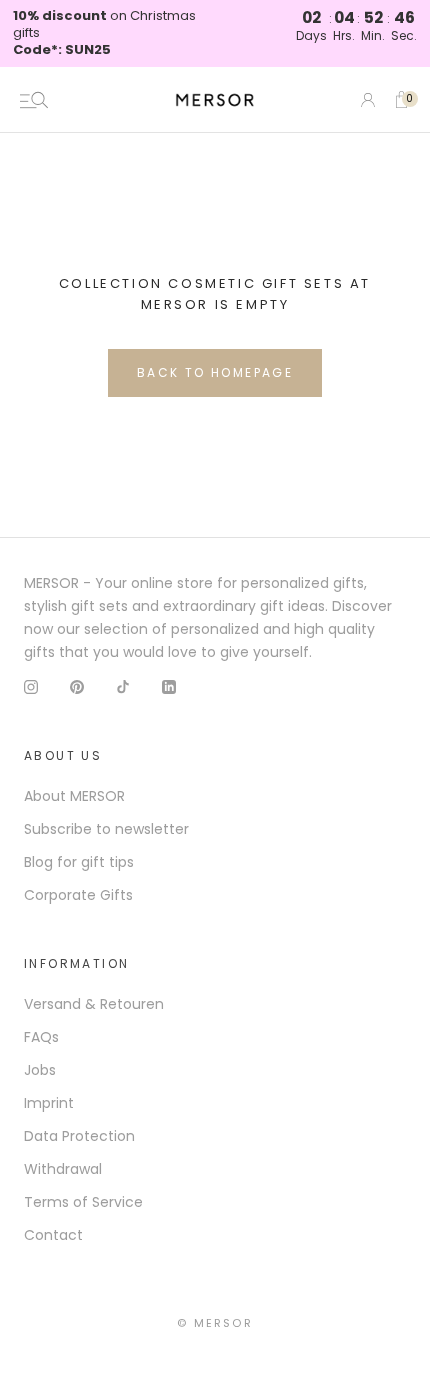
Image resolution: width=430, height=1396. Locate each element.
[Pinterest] (77, 686)
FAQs (41, 1037)
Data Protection (79, 1136)
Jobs (40, 1070)
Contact (53, 1235)
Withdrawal (63, 1169)
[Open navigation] (34, 100)
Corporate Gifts (78, 895)
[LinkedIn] (169, 686)
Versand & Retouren (94, 1004)
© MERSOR (215, 1323)
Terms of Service (83, 1202)
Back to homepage (215, 372)
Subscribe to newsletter (106, 829)
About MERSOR (74, 796)
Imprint (49, 1103)
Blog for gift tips (79, 862)
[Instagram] (31, 686)
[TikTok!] (123, 686)
